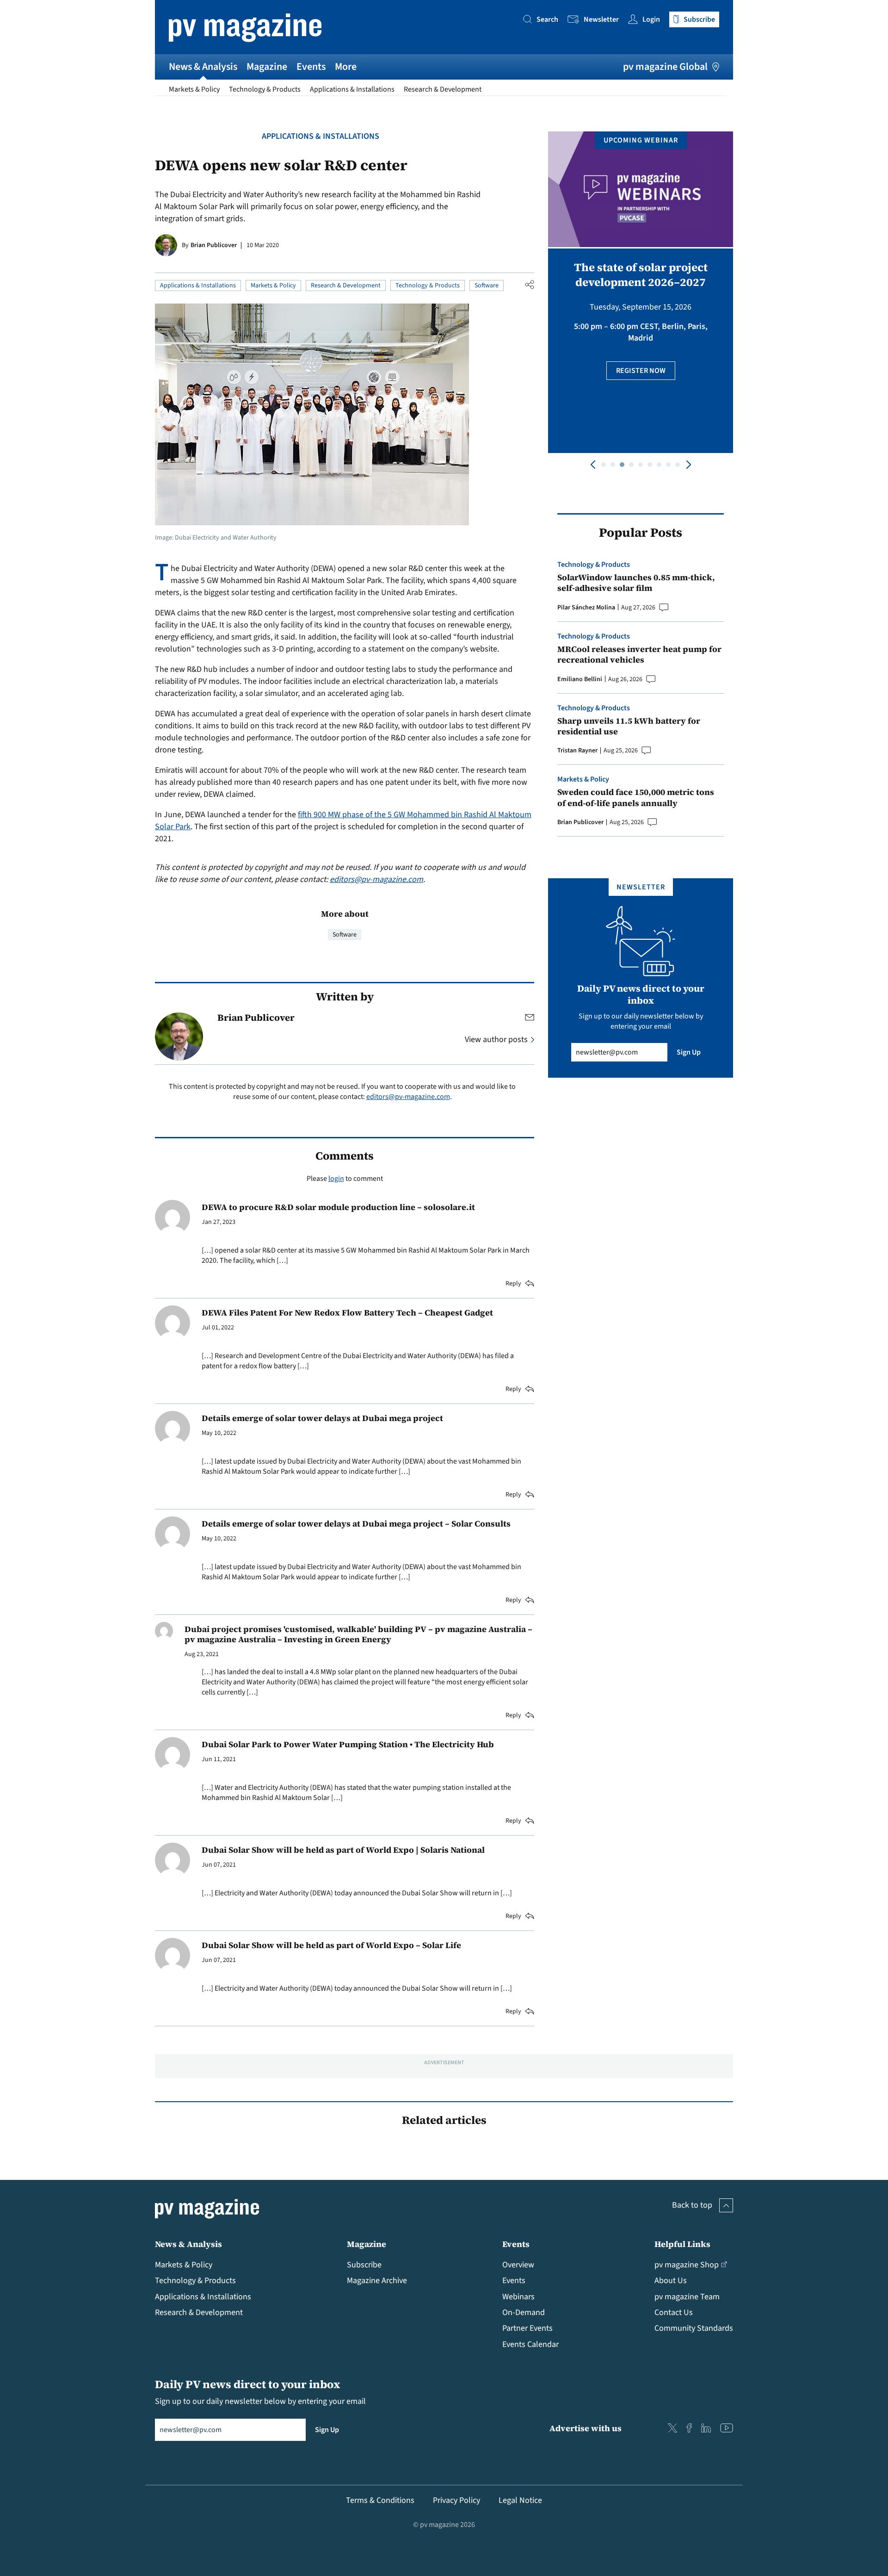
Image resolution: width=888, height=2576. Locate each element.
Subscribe (364, 2265)
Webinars (518, 2297)
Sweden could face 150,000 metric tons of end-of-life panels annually (636, 798)
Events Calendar (530, 2344)
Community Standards (694, 2328)
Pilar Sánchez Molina (586, 608)
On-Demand (524, 2312)
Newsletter (601, 19)
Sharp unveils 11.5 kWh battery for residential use (629, 726)
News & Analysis (203, 67)
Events (311, 67)
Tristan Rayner (577, 751)
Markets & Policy (194, 89)
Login (651, 19)
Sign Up (689, 1052)
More (346, 67)
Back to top (692, 2205)
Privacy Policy (456, 2500)
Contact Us (674, 2312)
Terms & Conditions (380, 2500)
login (336, 1179)
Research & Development (443, 89)
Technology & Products (265, 89)
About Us (671, 2281)
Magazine (267, 67)
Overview (518, 2265)
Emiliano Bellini (580, 679)
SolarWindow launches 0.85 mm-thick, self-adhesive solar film (636, 583)
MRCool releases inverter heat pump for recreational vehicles (639, 655)
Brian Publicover (214, 245)
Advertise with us (586, 2428)
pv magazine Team (687, 2297)
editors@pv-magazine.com (376, 879)
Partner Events (527, 2328)
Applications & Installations (352, 89)
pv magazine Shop (687, 2265)
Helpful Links (682, 2244)
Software (487, 286)
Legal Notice (520, 2500)
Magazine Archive (377, 2281)
